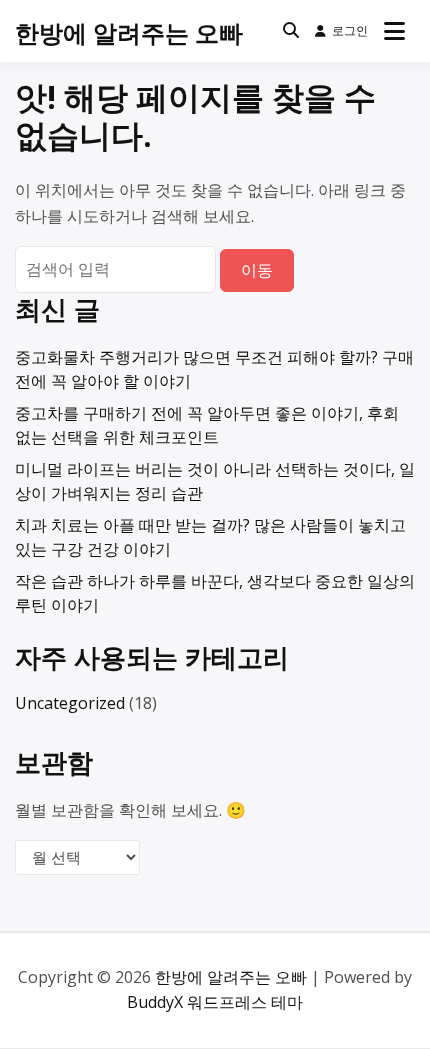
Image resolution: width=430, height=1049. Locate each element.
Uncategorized (70, 703)
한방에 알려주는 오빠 (129, 32)
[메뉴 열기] (394, 31)
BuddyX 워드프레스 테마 (215, 1002)
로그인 (350, 30)
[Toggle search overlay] (291, 31)
